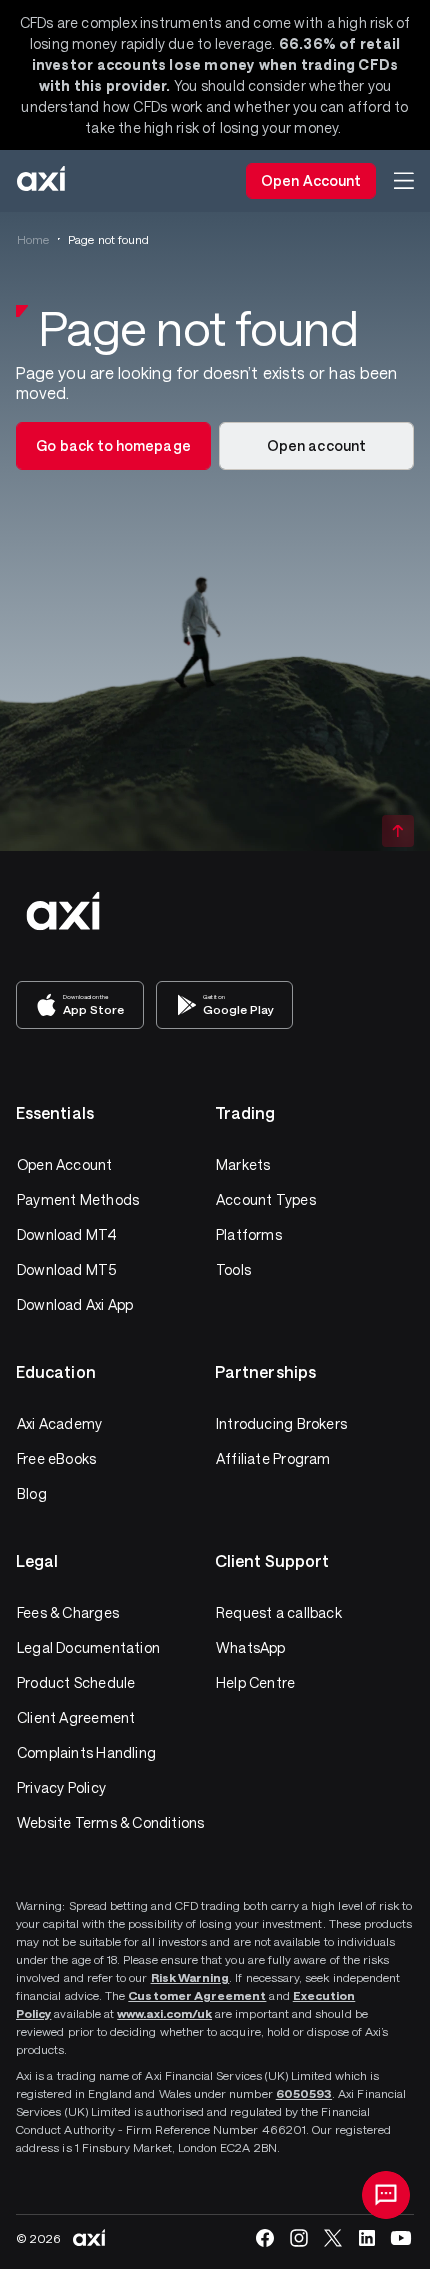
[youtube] (401, 2238)
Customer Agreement (197, 1995)
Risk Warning (190, 1977)
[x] (333, 2238)
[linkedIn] (367, 2238)
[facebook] (265, 2238)
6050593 (304, 2093)
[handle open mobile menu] (404, 181)
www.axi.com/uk (164, 2013)
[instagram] (299, 2238)
